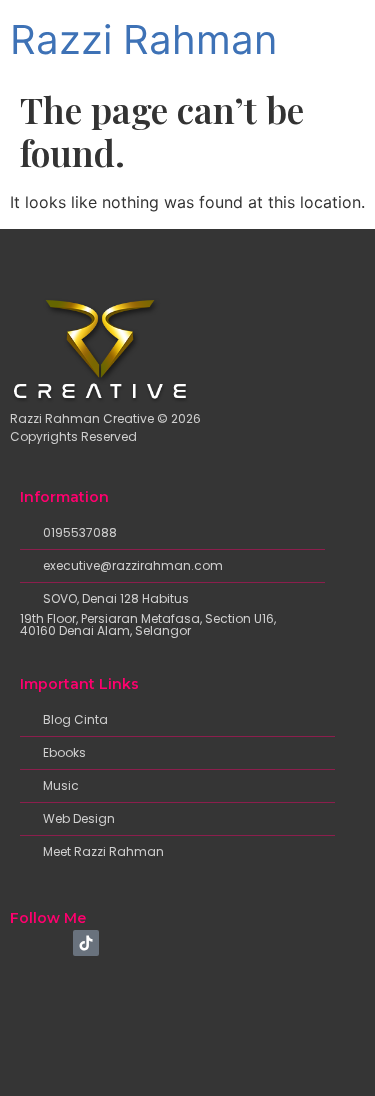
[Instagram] (55, 943)
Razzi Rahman (143, 39)
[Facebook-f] (23, 943)
